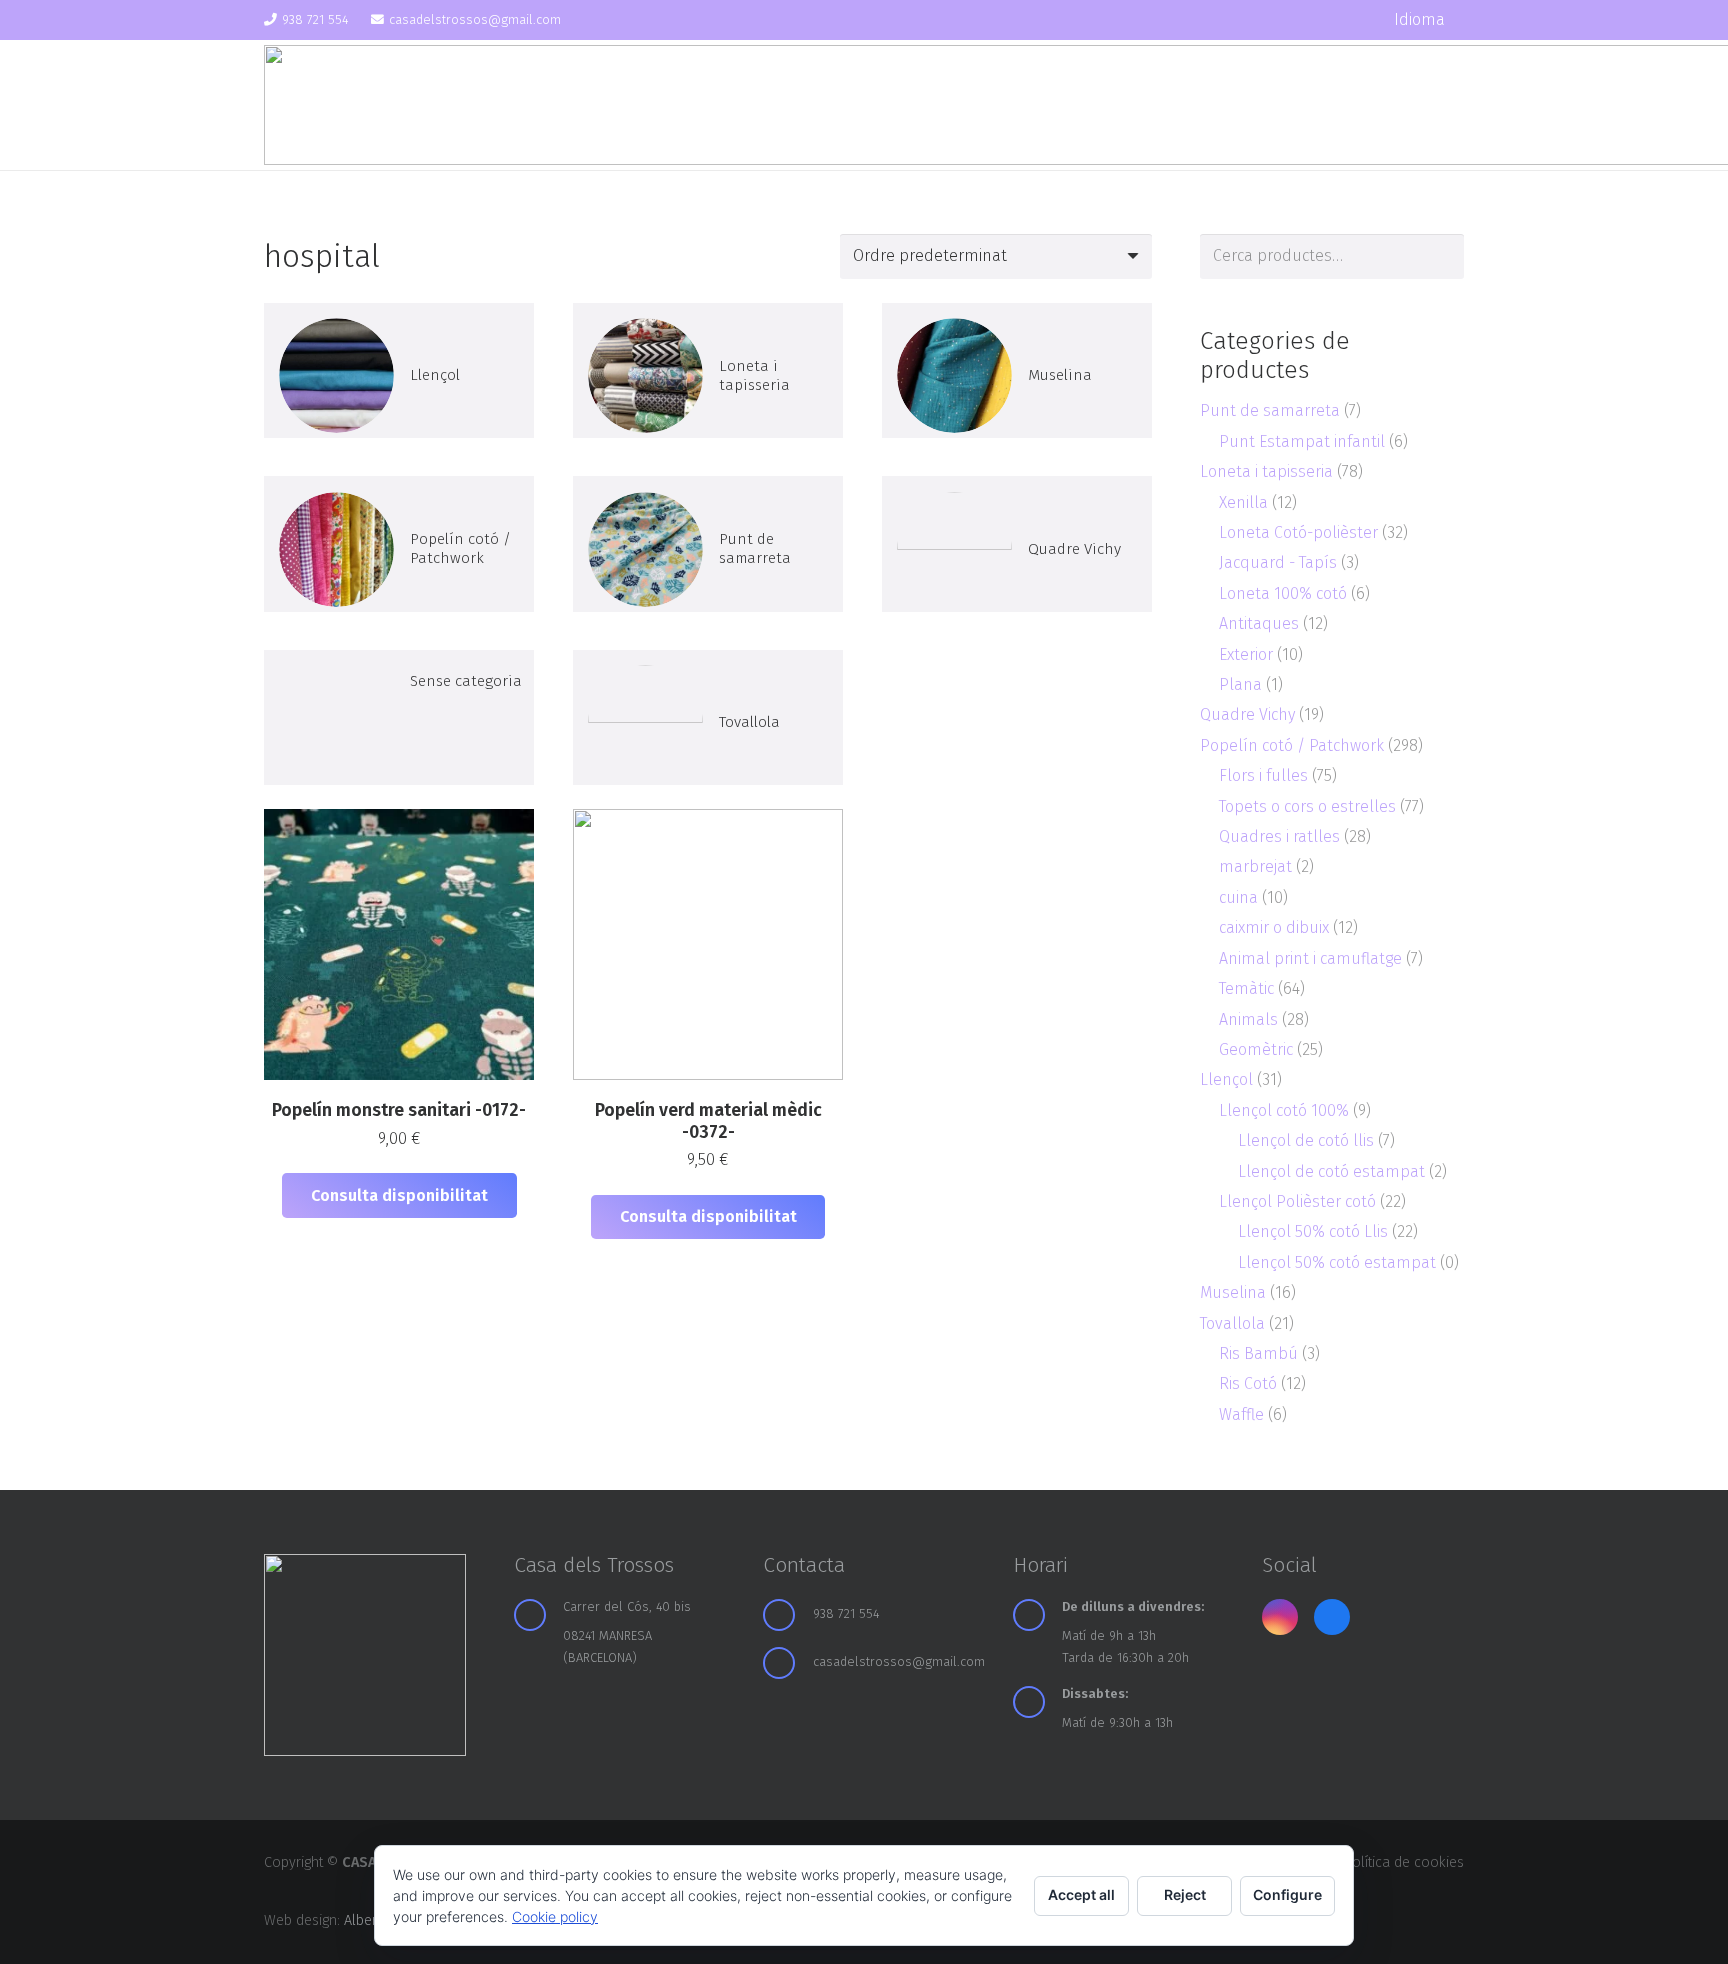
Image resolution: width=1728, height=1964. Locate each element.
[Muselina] (1017, 370)
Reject (1185, 1894)
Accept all (1081, 1894)
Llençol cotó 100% (1284, 1110)
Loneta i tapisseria (1266, 471)
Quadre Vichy (1247, 714)
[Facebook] (1355, 20)
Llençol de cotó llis (1306, 1140)
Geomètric (1256, 1049)
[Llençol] (399, 370)
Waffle (1241, 1414)
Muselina (1233, 1292)
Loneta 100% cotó (1283, 593)
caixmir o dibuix (1274, 927)
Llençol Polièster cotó (1297, 1201)
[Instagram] (1320, 20)
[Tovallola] (708, 717)
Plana (1240, 684)
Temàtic (1246, 988)
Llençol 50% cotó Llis (1313, 1231)
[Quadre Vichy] (1017, 543)
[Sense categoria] (399, 717)
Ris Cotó (1248, 1383)
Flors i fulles (1263, 775)
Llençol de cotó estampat (1331, 1171)
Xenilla (1243, 502)
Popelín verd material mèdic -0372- (708, 1121)
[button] (1429, 20)
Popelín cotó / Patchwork (1292, 745)
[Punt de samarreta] (708, 543)
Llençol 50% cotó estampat (1337, 1262)
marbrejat (1255, 866)
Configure (1287, 1894)
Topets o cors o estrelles (1307, 806)
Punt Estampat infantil (1302, 441)
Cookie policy (555, 1916)
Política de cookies (1403, 1862)
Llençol (1226, 1079)
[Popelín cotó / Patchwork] (399, 543)
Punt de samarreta (1270, 410)
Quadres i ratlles (1279, 836)
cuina (1238, 897)
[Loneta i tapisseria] (708, 370)
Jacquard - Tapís (1278, 562)
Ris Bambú (1258, 1353)
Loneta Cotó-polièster (1298, 532)
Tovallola (1232, 1323)
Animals (1248, 1019)
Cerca (1442, 256)
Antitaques (1259, 623)
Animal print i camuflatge (1310, 958)
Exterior (1246, 654)
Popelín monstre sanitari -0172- (399, 1110)
